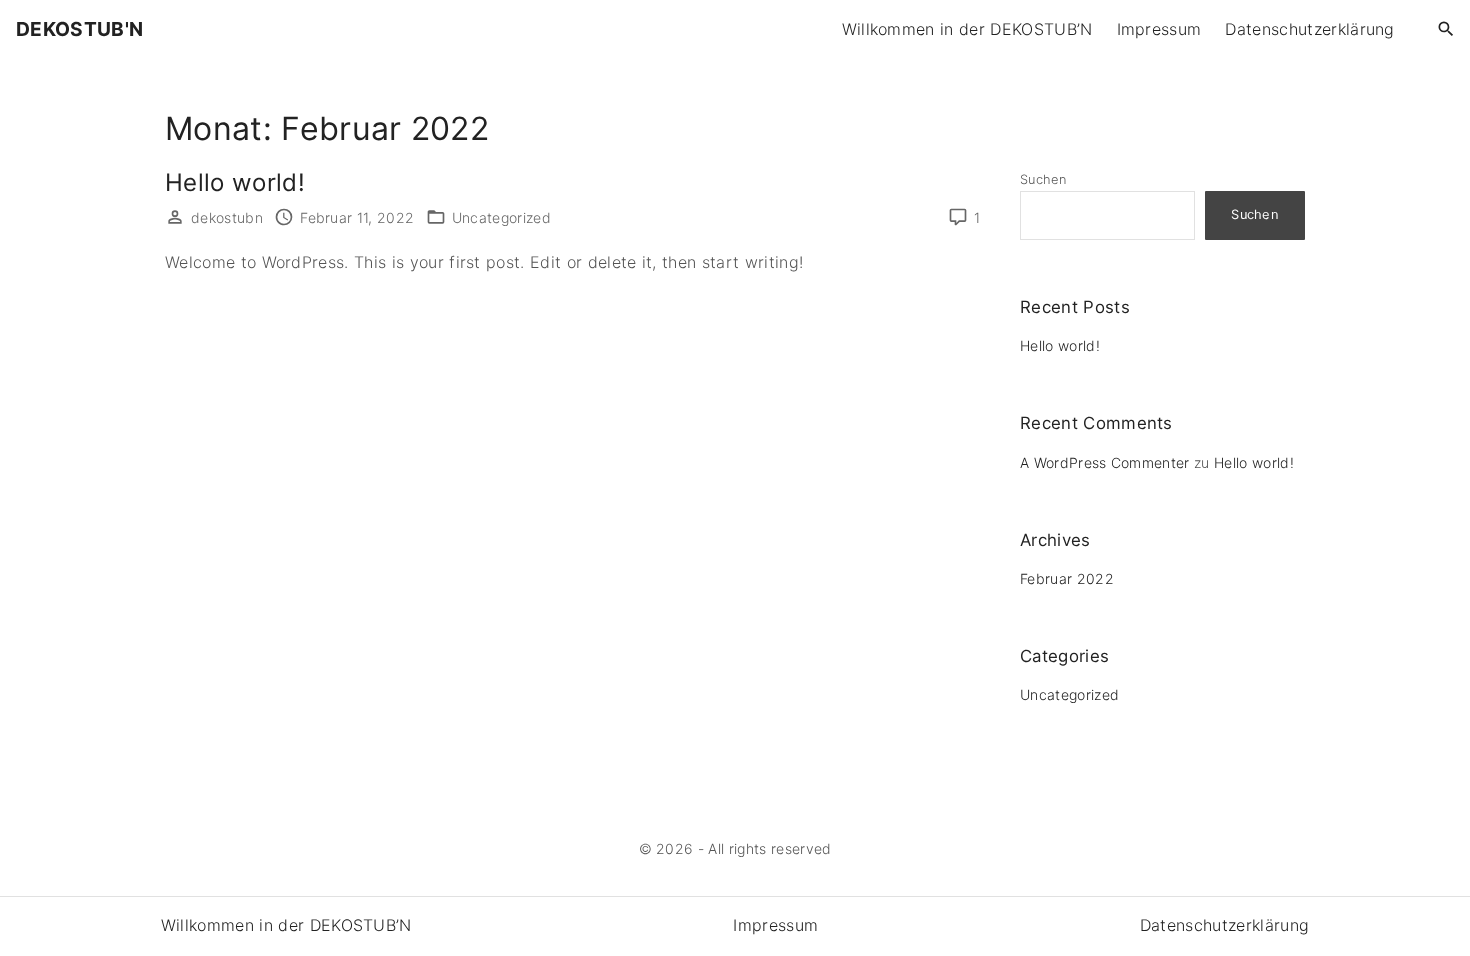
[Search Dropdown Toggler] (1446, 29)
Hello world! (235, 182)
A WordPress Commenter (1105, 462)
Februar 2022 (1067, 578)
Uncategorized (501, 217)
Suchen (1043, 179)
